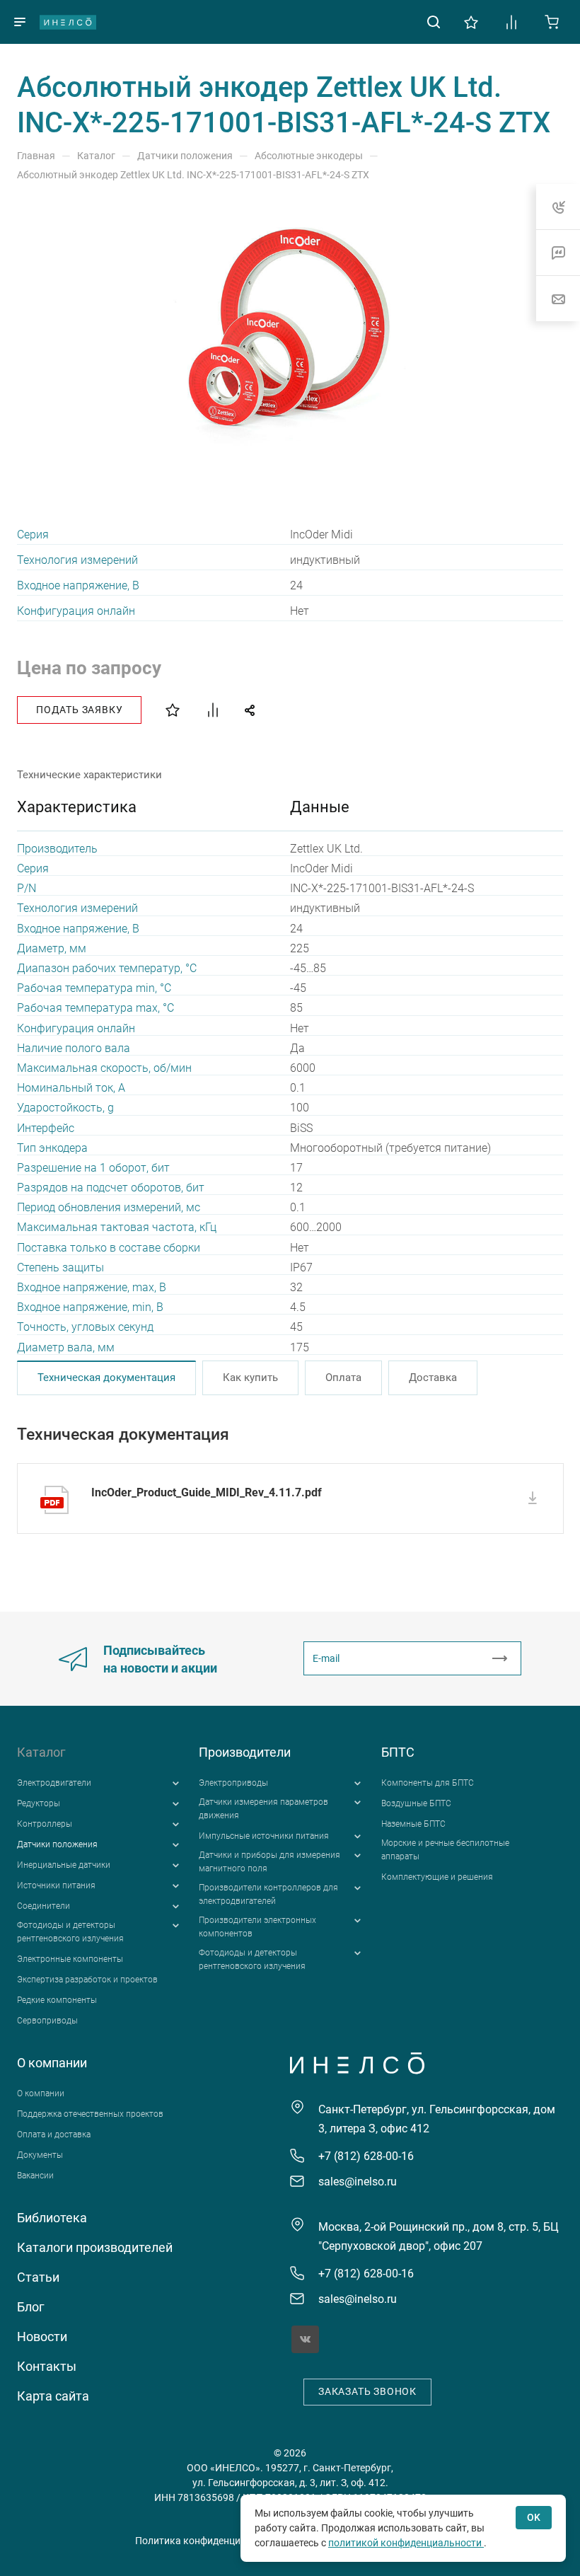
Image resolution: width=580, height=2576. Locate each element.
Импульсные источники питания (264, 1836)
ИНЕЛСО (68, 22)
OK (534, 2517)
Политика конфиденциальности (210, 2541)
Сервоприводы (47, 2021)
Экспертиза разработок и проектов (87, 1980)
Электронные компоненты (70, 1959)
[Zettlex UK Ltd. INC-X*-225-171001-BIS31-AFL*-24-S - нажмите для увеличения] (290, 330)
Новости (42, 2337)
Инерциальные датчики (64, 1865)
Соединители (43, 1906)
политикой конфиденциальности (406, 2543)
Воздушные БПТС (416, 1803)
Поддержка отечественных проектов (90, 2114)
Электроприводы (233, 1783)
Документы (40, 2155)
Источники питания (56, 1885)
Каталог (41, 1752)
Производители (245, 1752)
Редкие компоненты (57, 2000)
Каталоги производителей (95, 2247)
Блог (31, 2307)
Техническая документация (106, 1377)
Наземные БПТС (413, 1824)
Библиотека (52, 2218)
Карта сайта (53, 2396)
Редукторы (39, 1803)
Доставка (433, 1377)
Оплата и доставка (54, 2135)
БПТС (398, 1752)
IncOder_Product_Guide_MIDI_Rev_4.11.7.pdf (207, 1492)
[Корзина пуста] (552, 21)
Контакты (47, 2366)
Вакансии (35, 2176)
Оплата (343, 1377)
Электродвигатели (54, 1783)
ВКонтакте (305, 2339)
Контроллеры (45, 1824)
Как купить (250, 1377)
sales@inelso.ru (358, 2182)
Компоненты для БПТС (428, 1783)
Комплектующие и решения (437, 1877)
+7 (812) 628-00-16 (366, 2156)
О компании (52, 2063)
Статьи (38, 2277)
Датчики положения (57, 1844)
